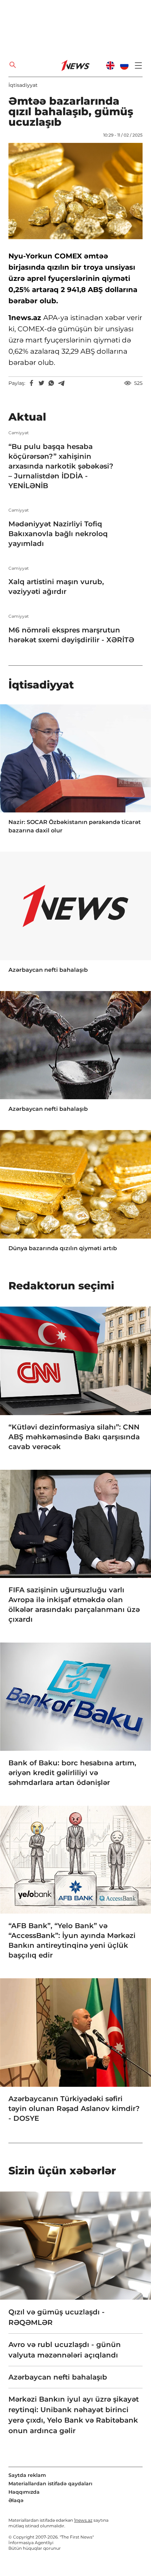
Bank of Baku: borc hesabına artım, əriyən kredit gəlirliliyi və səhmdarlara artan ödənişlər (72, 1773)
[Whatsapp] (51, 383)
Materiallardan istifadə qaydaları (50, 2484)
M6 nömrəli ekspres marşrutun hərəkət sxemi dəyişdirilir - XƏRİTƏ (71, 635)
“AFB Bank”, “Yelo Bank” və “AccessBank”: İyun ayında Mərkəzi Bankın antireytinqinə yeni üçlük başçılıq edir (72, 1940)
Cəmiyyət (19, 433)
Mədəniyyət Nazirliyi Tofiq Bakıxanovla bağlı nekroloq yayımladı (58, 534)
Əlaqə (16, 2500)
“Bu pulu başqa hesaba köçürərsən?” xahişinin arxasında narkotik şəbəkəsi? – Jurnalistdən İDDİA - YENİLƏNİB (61, 466)
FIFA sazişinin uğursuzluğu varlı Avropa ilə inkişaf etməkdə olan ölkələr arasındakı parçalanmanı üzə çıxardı (74, 1605)
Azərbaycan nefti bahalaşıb (48, 970)
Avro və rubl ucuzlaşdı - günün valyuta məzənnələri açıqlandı (65, 2350)
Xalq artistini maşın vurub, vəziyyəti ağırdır (56, 587)
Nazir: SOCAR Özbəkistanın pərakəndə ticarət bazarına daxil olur (75, 826)
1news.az (83, 2520)
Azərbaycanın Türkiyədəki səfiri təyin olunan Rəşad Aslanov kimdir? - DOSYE (74, 2108)
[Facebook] (32, 383)
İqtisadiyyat (23, 85)
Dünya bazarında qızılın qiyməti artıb (63, 1248)
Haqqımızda (24, 2492)
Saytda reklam (27, 2475)
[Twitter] (41, 383)
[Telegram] (61, 383)
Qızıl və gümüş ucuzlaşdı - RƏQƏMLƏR (57, 2317)
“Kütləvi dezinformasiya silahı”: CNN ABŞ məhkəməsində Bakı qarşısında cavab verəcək (74, 1437)
